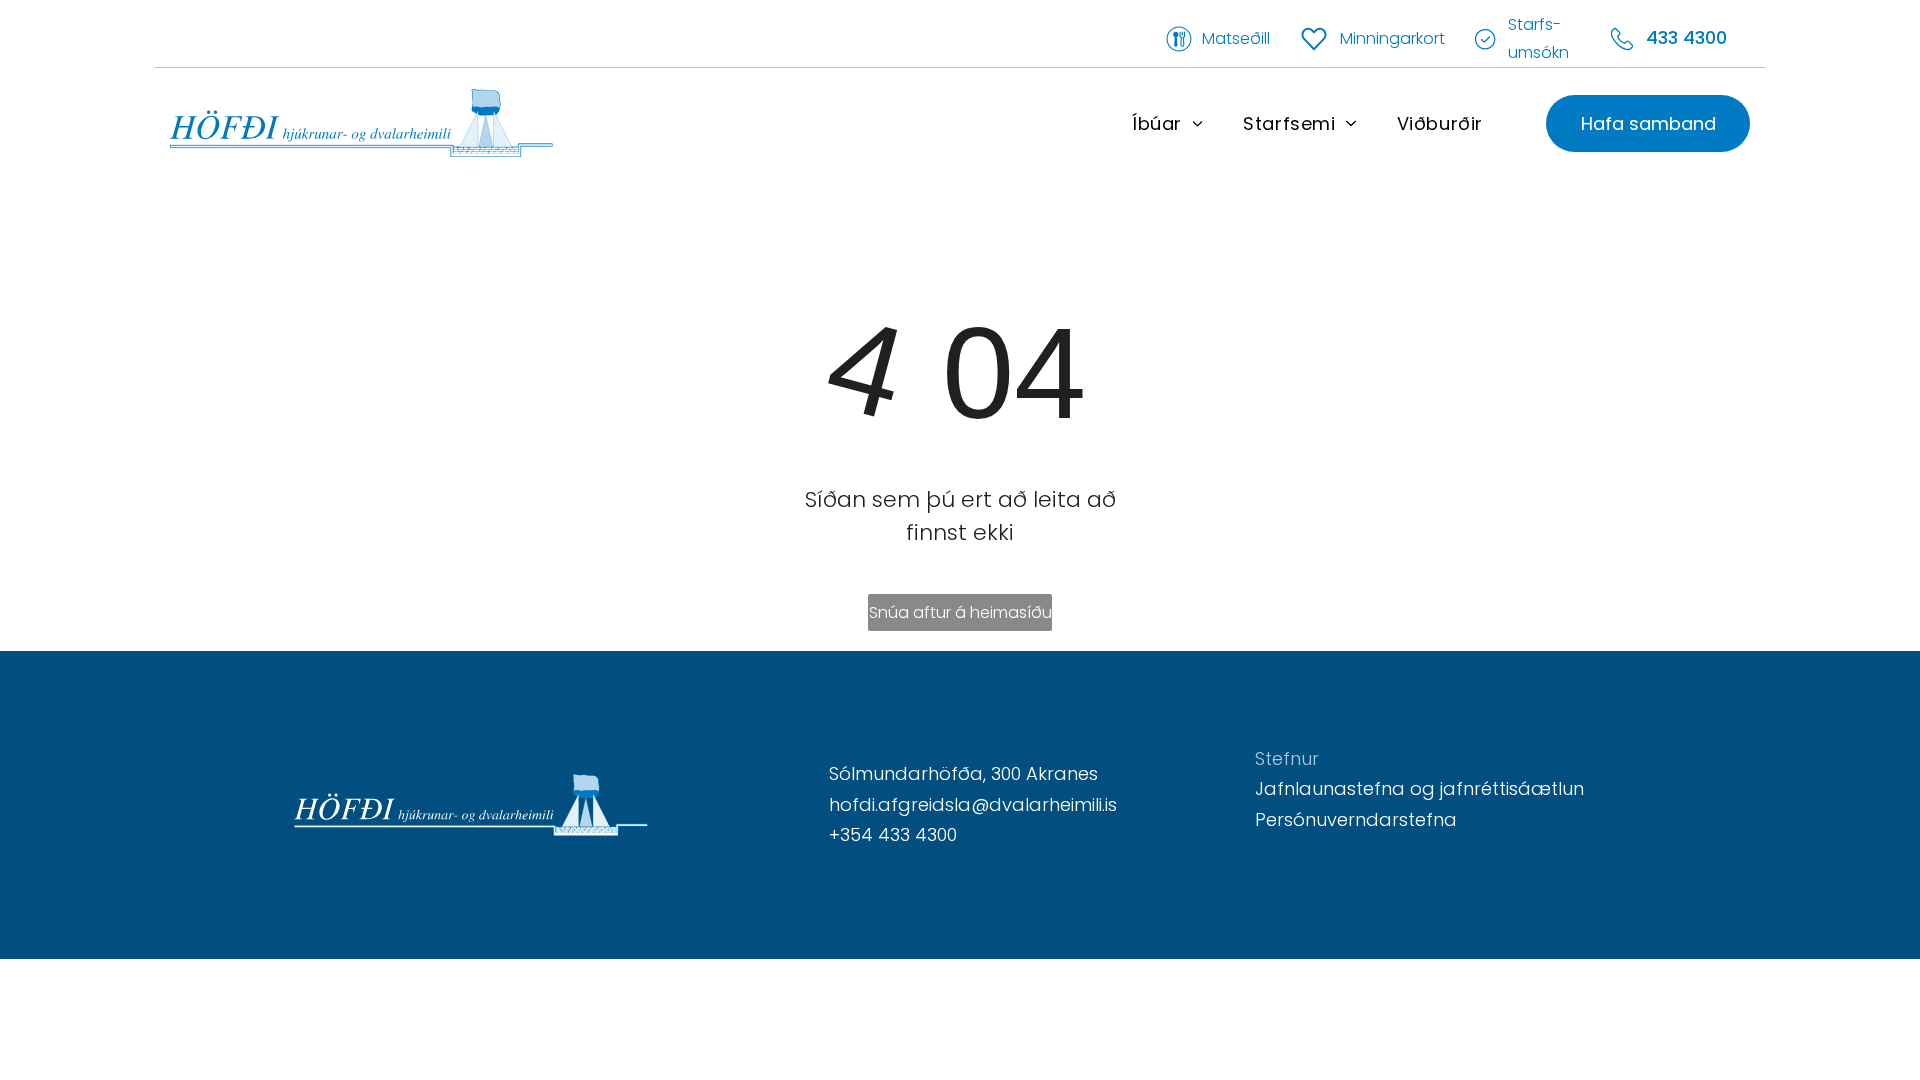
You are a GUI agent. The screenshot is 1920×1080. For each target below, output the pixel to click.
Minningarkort (1392, 38)
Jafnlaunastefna (1330, 788)
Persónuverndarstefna (1356, 819)
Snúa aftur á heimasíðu (960, 612)
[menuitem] (1167, 123)
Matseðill (1236, 38)
